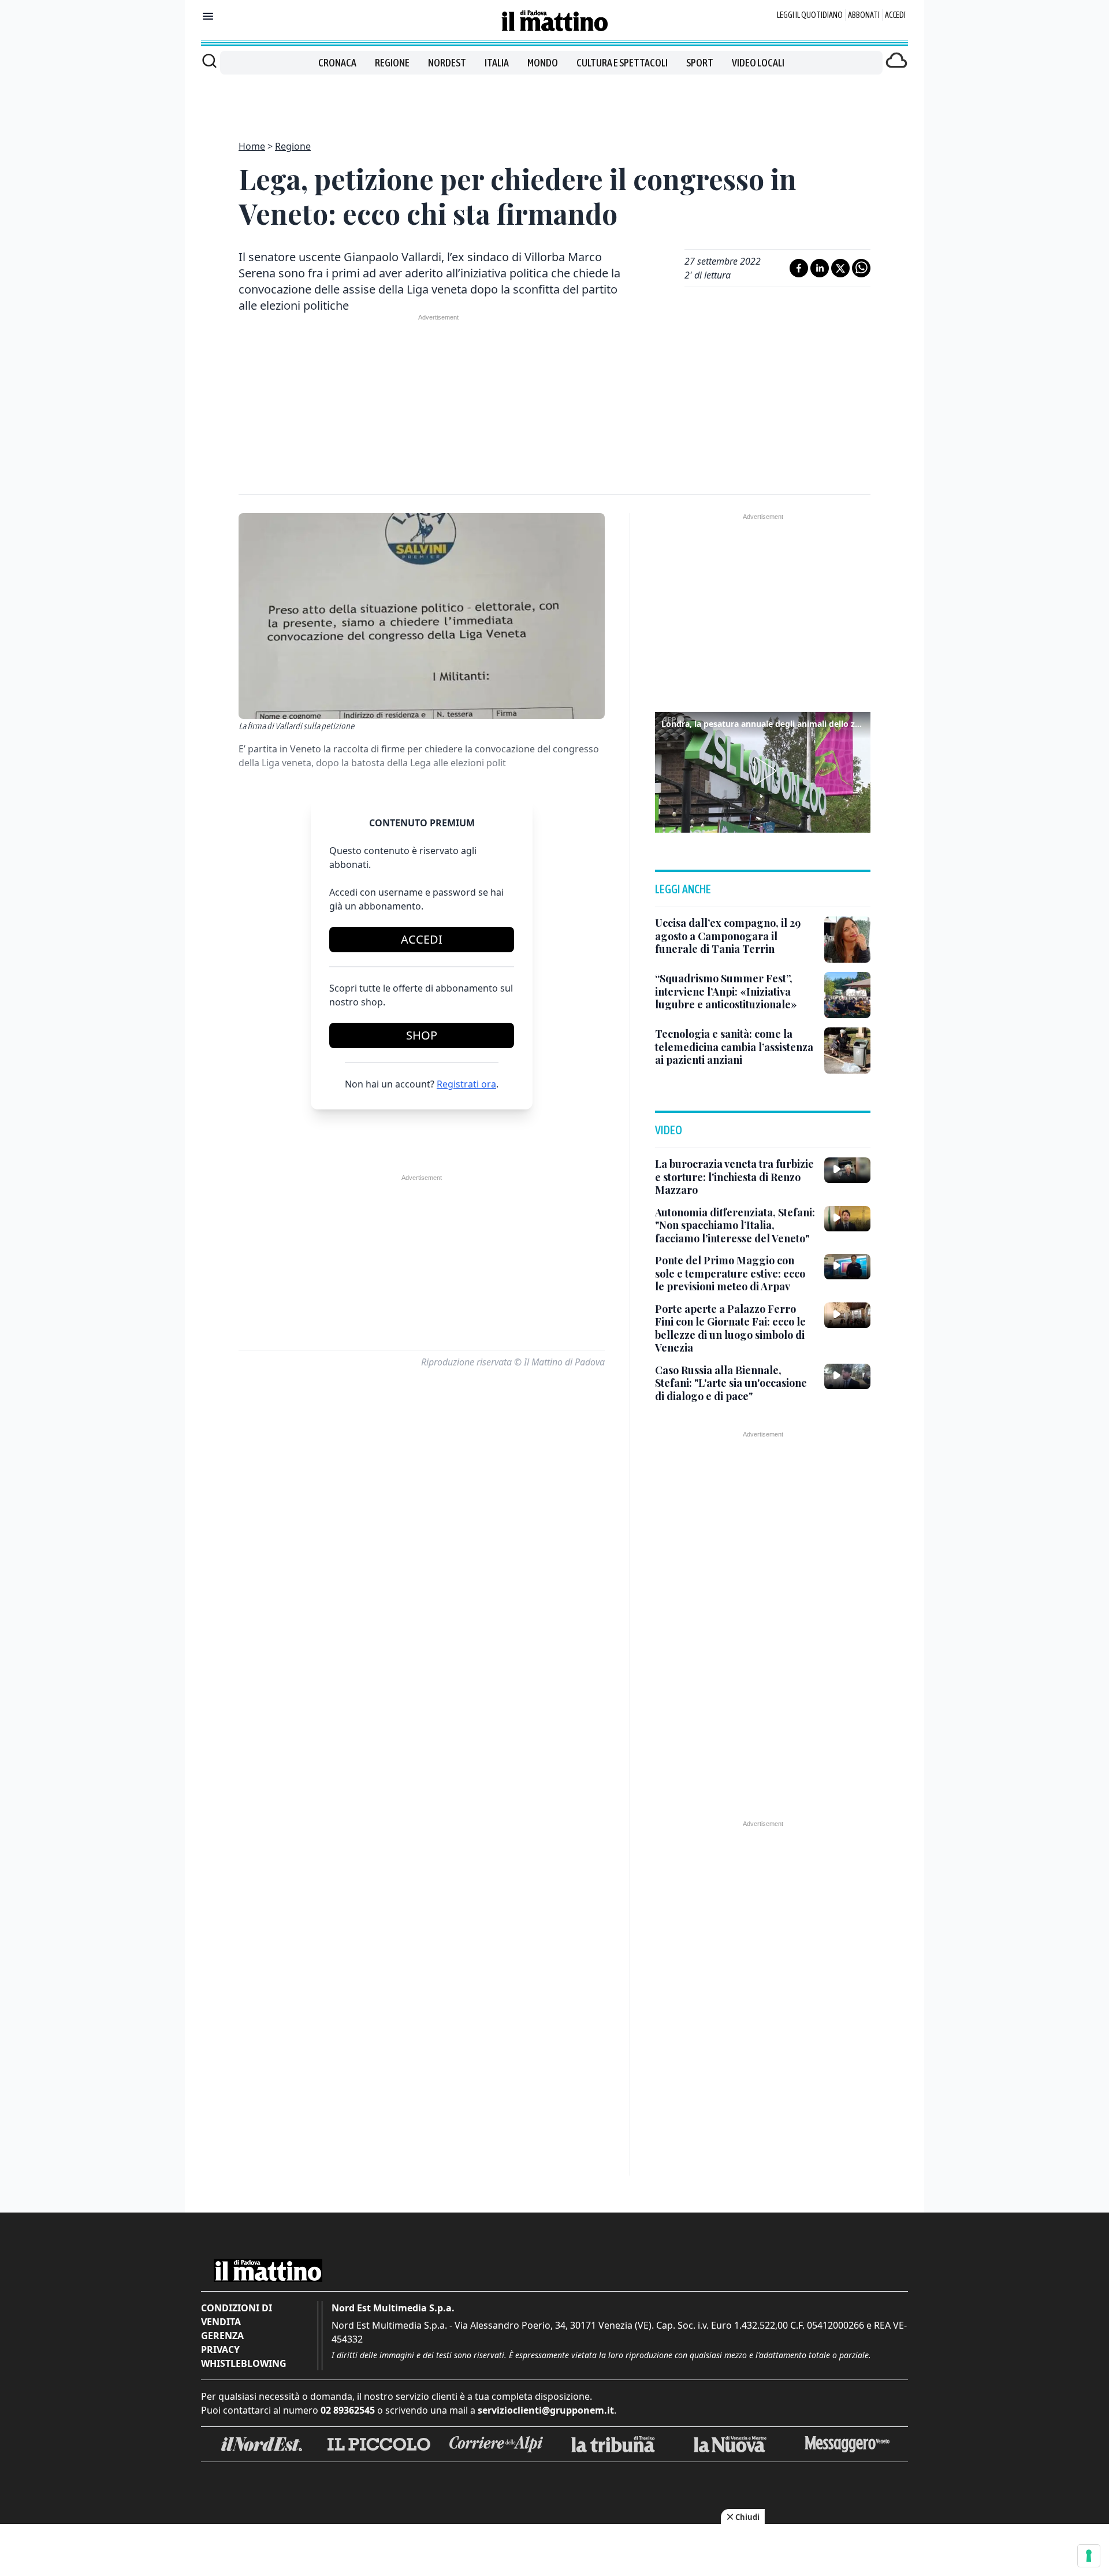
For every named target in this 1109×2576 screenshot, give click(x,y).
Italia (497, 63)
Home (252, 146)
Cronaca (337, 63)
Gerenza (222, 2336)
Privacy (220, 2349)
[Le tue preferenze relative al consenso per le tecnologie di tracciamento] (1089, 2556)
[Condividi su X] (840, 268)
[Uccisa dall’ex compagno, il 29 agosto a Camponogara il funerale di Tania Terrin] (847, 940)
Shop (422, 1035)
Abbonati (864, 15)
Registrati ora (466, 1084)
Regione (392, 63)
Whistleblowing (244, 2363)
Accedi (895, 15)
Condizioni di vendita (237, 2315)
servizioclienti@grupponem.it (546, 2410)
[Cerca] (209, 61)
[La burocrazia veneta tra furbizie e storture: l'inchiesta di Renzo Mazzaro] (847, 1170)
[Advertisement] (554, 101)
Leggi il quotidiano (810, 15)
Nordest (447, 63)
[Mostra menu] (208, 16)
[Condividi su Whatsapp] (861, 268)
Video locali (758, 63)
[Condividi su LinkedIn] (820, 268)
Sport (700, 63)
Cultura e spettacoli (622, 63)
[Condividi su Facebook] (799, 268)
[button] (763, 771)
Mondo (543, 63)
